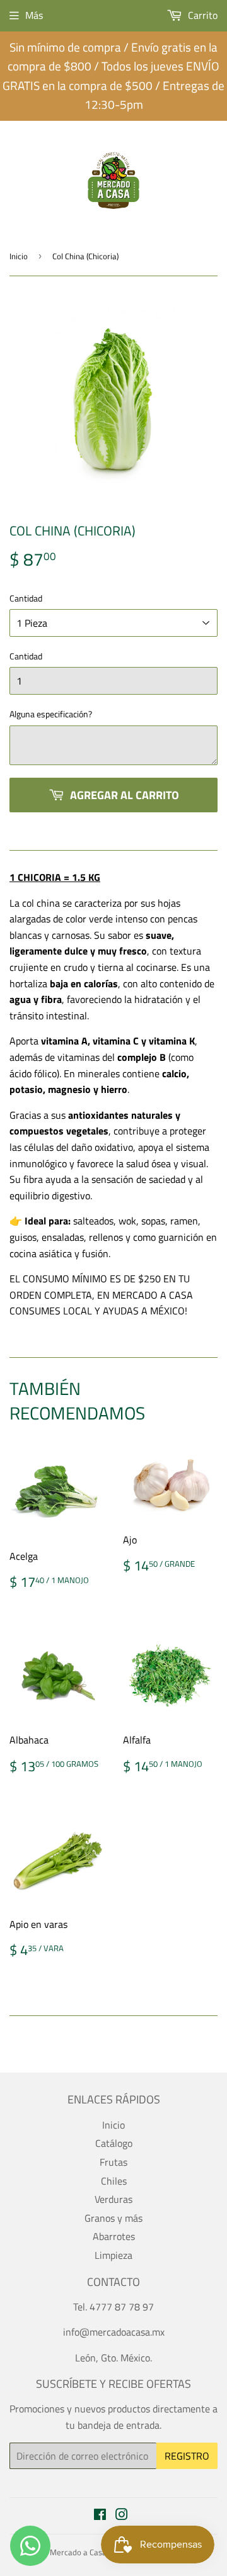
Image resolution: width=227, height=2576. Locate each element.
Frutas (113, 2162)
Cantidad (26, 598)
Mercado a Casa (78, 2552)
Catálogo (114, 2143)
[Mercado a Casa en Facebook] (100, 2516)
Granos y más (113, 2218)
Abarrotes (114, 2236)
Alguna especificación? (51, 714)
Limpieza (113, 2255)
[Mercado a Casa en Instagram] (122, 2516)
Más (34, 15)
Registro (187, 2456)
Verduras (113, 2199)
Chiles (114, 2181)
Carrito (201, 15)
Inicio (19, 256)
